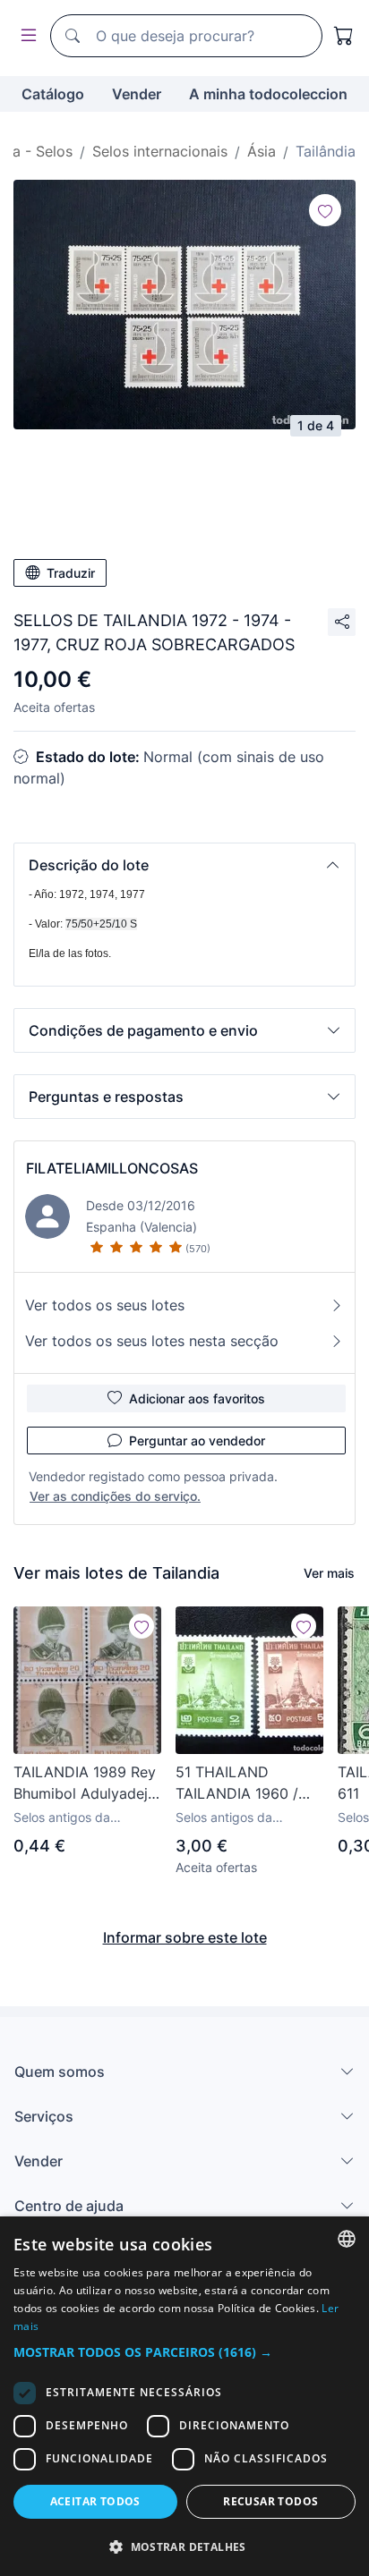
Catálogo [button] (53, 94)
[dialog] (184, 2396)
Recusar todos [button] (270, 2501)
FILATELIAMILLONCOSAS (112, 1168)
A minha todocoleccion (268, 94)
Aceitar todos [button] (95, 2501)
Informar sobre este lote (185, 1937)
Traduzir (71, 573)
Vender (137, 94)
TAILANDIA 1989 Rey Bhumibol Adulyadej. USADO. (85, 1784)
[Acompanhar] (325, 210)
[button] (184, 865)
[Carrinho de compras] (344, 36)
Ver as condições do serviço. (115, 1496)
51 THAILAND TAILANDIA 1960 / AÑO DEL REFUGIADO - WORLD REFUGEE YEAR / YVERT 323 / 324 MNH (245, 1784)
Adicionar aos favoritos (197, 1398)
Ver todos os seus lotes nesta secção (152, 1341)
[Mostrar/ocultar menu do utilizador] (25, 36)
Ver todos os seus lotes (105, 1305)
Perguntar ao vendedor (197, 1441)
